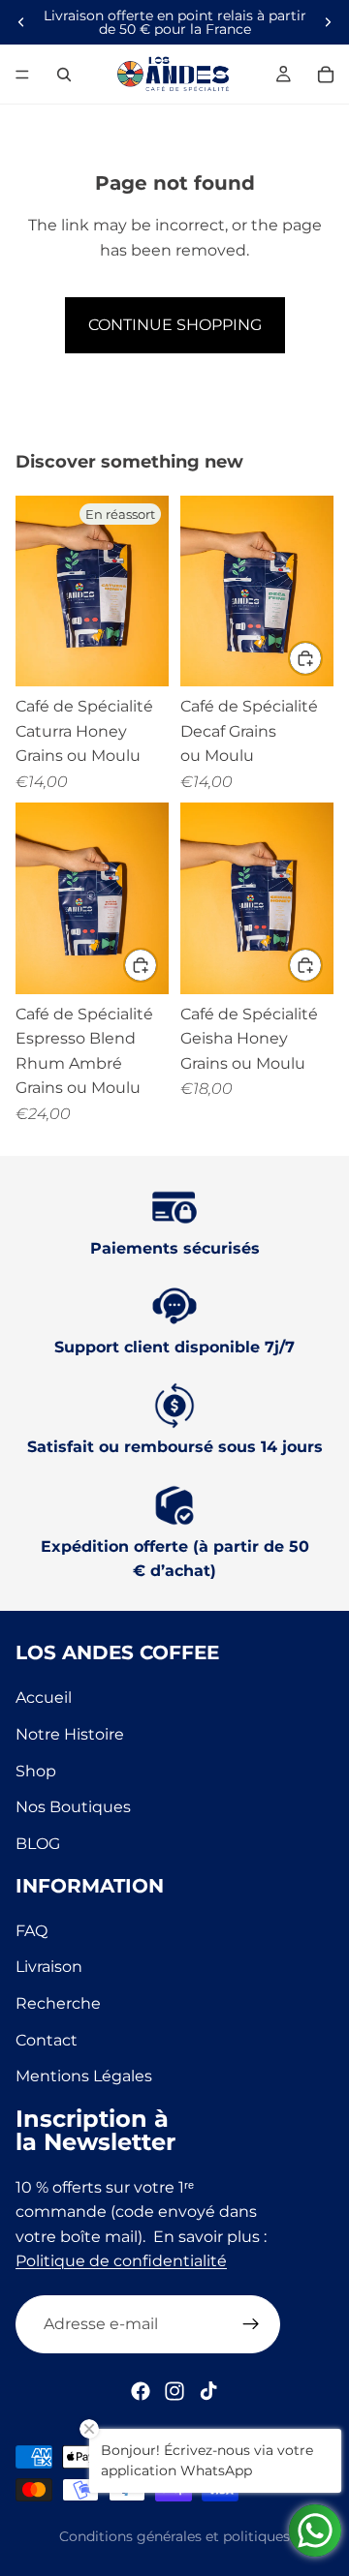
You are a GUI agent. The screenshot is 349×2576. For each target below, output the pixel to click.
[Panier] (326, 75)
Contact (47, 2039)
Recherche (58, 2003)
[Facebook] (141, 2391)
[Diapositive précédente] (21, 22)
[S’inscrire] (251, 2324)
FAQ (32, 1930)
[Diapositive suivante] (328, 22)
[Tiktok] (208, 2391)
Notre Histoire (70, 1734)
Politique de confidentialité (121, 2261)
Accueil (44, 1697)
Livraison (49, 1967)
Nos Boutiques (73, 1807)
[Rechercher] (64, 75)
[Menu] (22, 75)
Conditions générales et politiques (174, 2536)
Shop (36, 1770)
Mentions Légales (84, 2076)
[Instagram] (174, 2391)
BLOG (38, 1844)
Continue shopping (175, 325)
